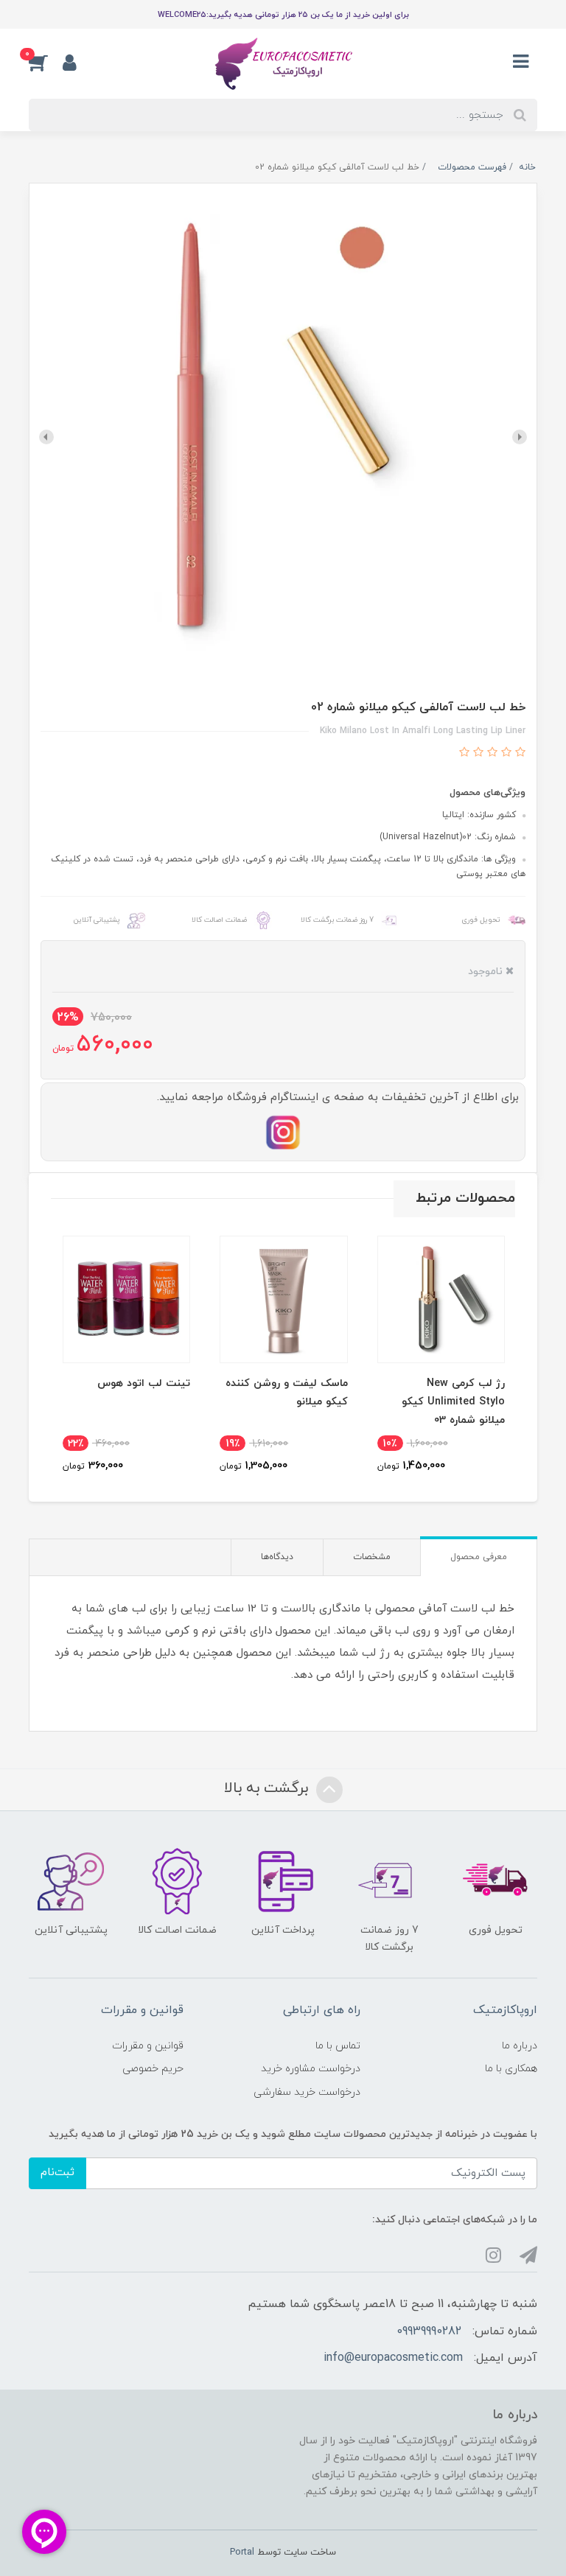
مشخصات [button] (372, 1557)
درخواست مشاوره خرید (311, 2069)
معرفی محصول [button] (479, 1557)
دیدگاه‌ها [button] (277, 1557)
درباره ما (520, 2046)
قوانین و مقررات (148, 2046)
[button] (46, 62)
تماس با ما (338, 2046)
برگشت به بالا (268, 1788)
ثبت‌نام (57, 2173)
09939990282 (429, 2331)
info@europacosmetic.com (393, 2358)
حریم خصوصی (153, 2069)
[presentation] (520, 437)
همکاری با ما (511, 2069)
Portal (242, 2552)
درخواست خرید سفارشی (307, 2092)
